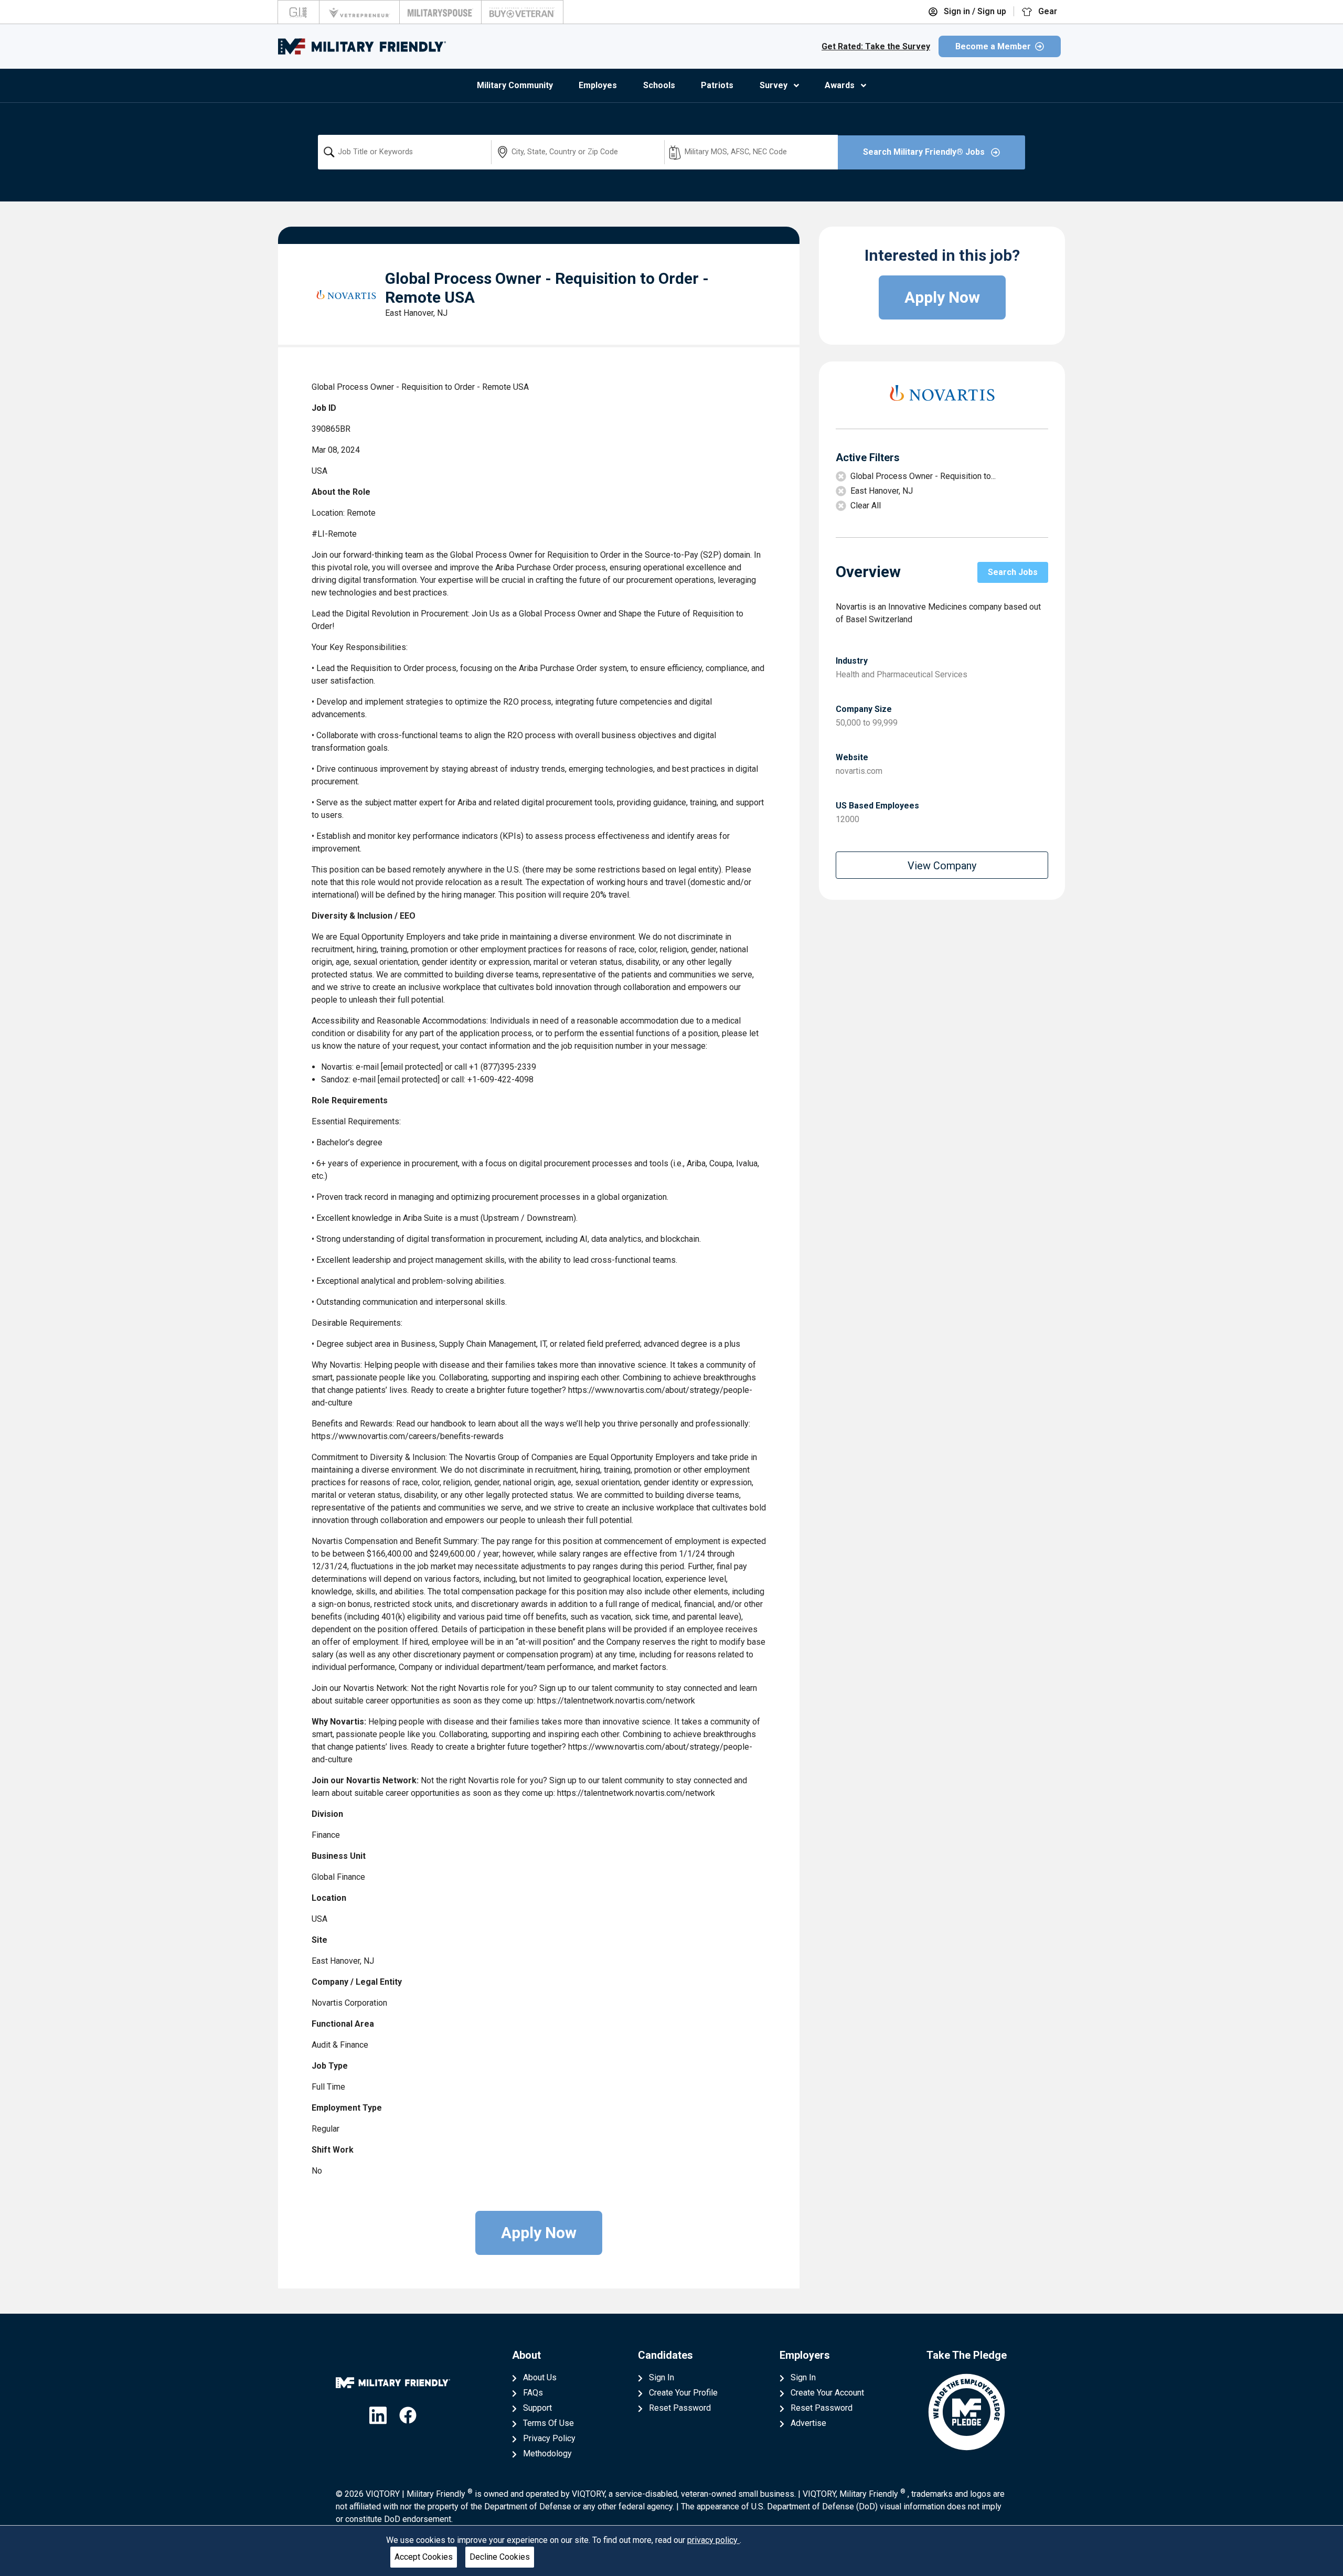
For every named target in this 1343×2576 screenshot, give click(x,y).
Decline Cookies (500, 2557)
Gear (1047, 11)
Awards (840, 85)
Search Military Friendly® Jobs (925, 152)
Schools (659, 85)
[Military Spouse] (440, 12)
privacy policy (713, 2540)
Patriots (717, 85)
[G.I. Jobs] (299, 12)
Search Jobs (1013, 572)
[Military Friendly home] (362, 46)
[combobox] (404, 152)
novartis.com (859, 771)
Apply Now (539, 2233)
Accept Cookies (424, 2557)
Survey (774, 85)
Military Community (515, 85)
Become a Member (993, 46)
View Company (942, 866)
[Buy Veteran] (522, 12)
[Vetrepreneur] (359, 12)
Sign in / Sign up (974, 11)
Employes (598, 85)
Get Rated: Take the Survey (876, 46)
